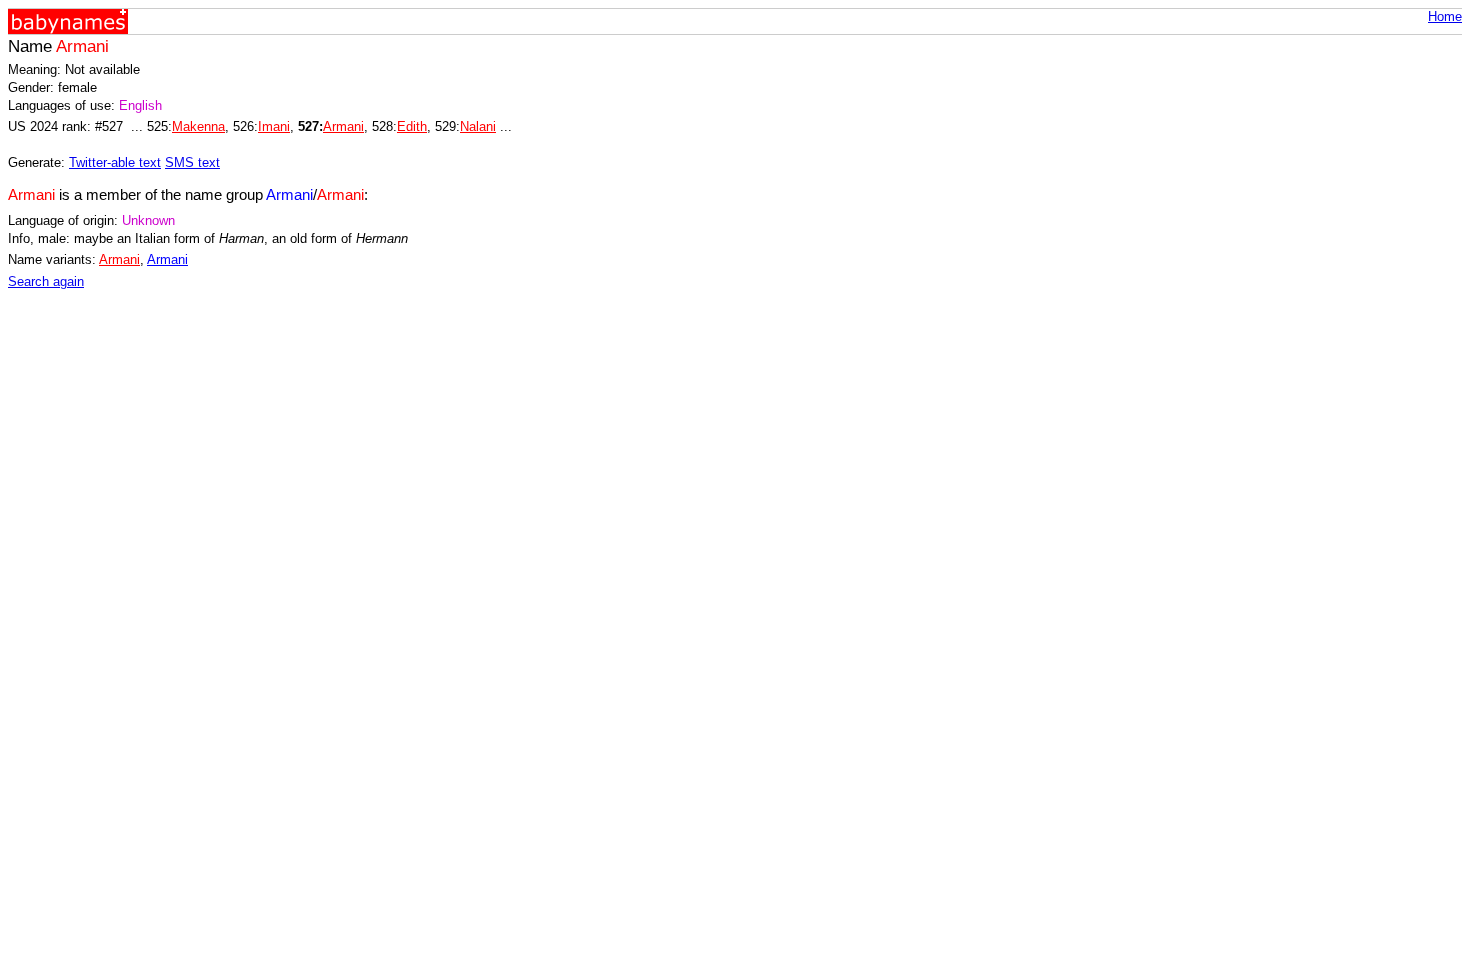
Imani (274, 126)
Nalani (478, 126)
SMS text (192, 162)
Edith (412, 126)
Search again (46, 281)
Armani (343, 126)
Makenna (198, 126)
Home (1445, 16)
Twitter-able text (115, 162)
